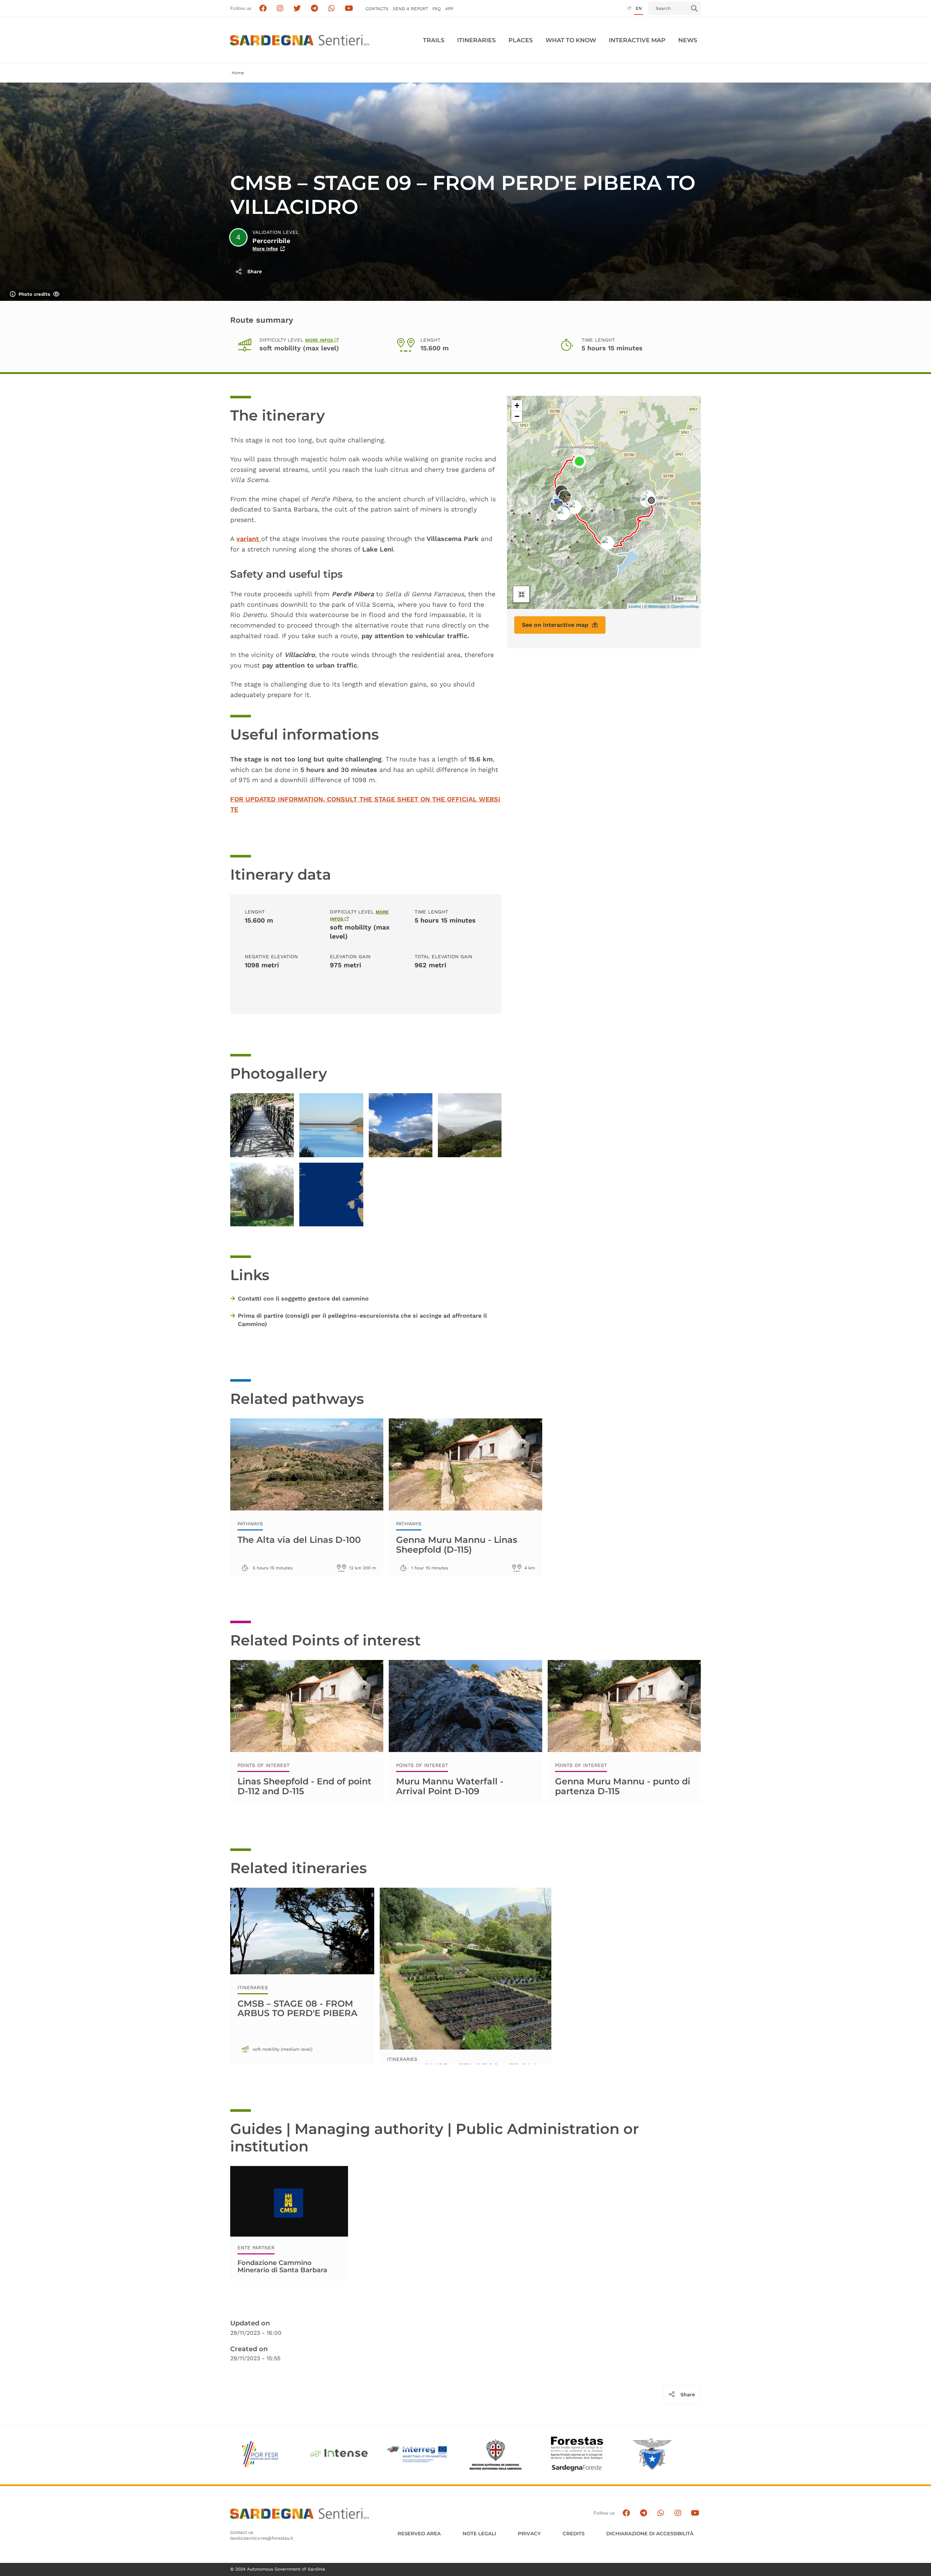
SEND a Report (410, 9)
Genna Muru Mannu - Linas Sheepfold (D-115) (457, 1544)
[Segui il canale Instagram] (678, 2513)
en (639, 8)
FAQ (437, 9)
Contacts (377, 9)
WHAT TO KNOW (571, 40)
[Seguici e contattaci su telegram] (314, 9)
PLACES (521, 40)
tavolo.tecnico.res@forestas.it (262, 2538)
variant (249, 539)
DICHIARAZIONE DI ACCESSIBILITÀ (650, 2533)
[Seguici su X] (297, 9)
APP (449, 9)
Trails (434, 40)
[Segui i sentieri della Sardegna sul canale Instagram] (280, 9)
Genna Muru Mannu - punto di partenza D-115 (623, 1786)
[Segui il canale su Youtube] (349, 9)
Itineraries (476, 40)
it (629, 8)
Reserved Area (419, 2533)
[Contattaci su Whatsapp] (332, 9)
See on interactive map (555, 625)
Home (238, 73)
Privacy (529, 2533)
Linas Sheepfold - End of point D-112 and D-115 (304, 1786)
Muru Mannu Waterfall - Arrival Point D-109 (450, 1786)
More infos (265, 249)
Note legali (479, 2533)
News (688, 40)
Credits (574, 2533)
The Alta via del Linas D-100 (299, 1540)
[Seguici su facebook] (263, 9)
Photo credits (34, 294)
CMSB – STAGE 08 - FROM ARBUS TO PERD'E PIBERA (297, 2008)
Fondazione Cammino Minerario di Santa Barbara (282, 2266)
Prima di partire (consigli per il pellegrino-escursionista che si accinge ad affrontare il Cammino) (362, 1320)
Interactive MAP (637, 40)
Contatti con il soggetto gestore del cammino (303, 1299)
